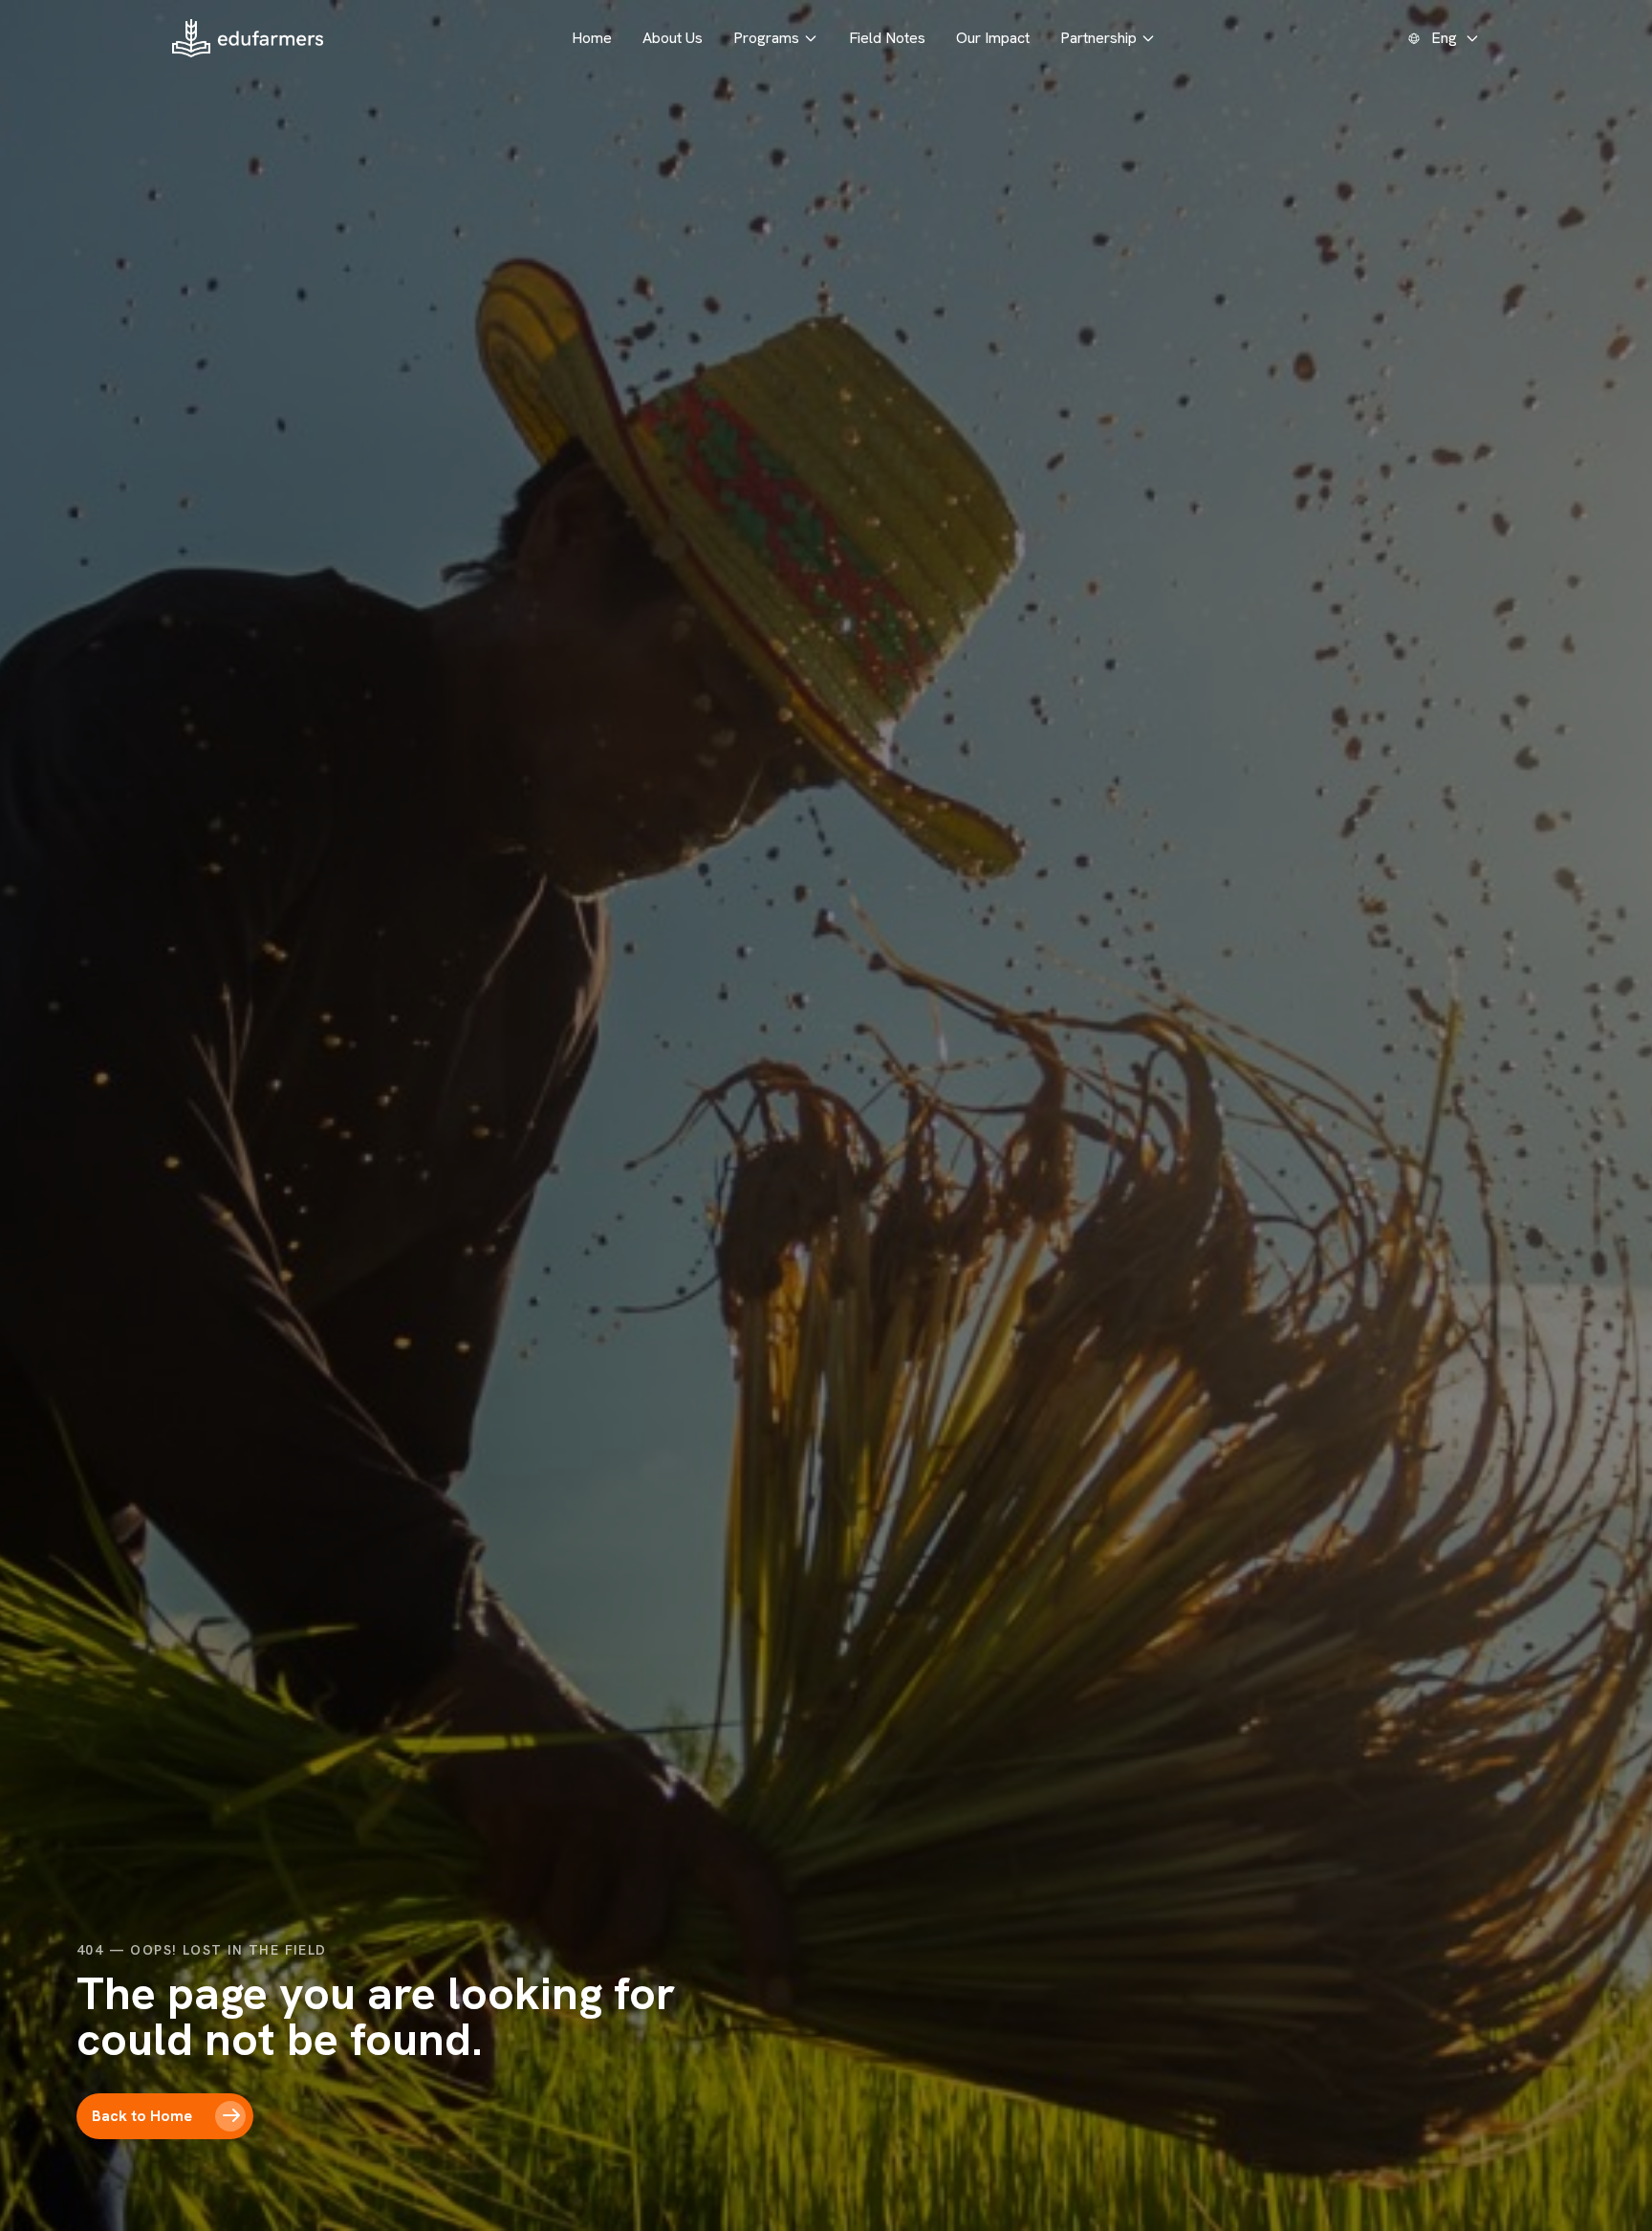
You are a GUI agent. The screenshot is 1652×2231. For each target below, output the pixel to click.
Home (592, 38)
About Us (673, 38)
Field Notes (887, 38)
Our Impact (993, 38)
